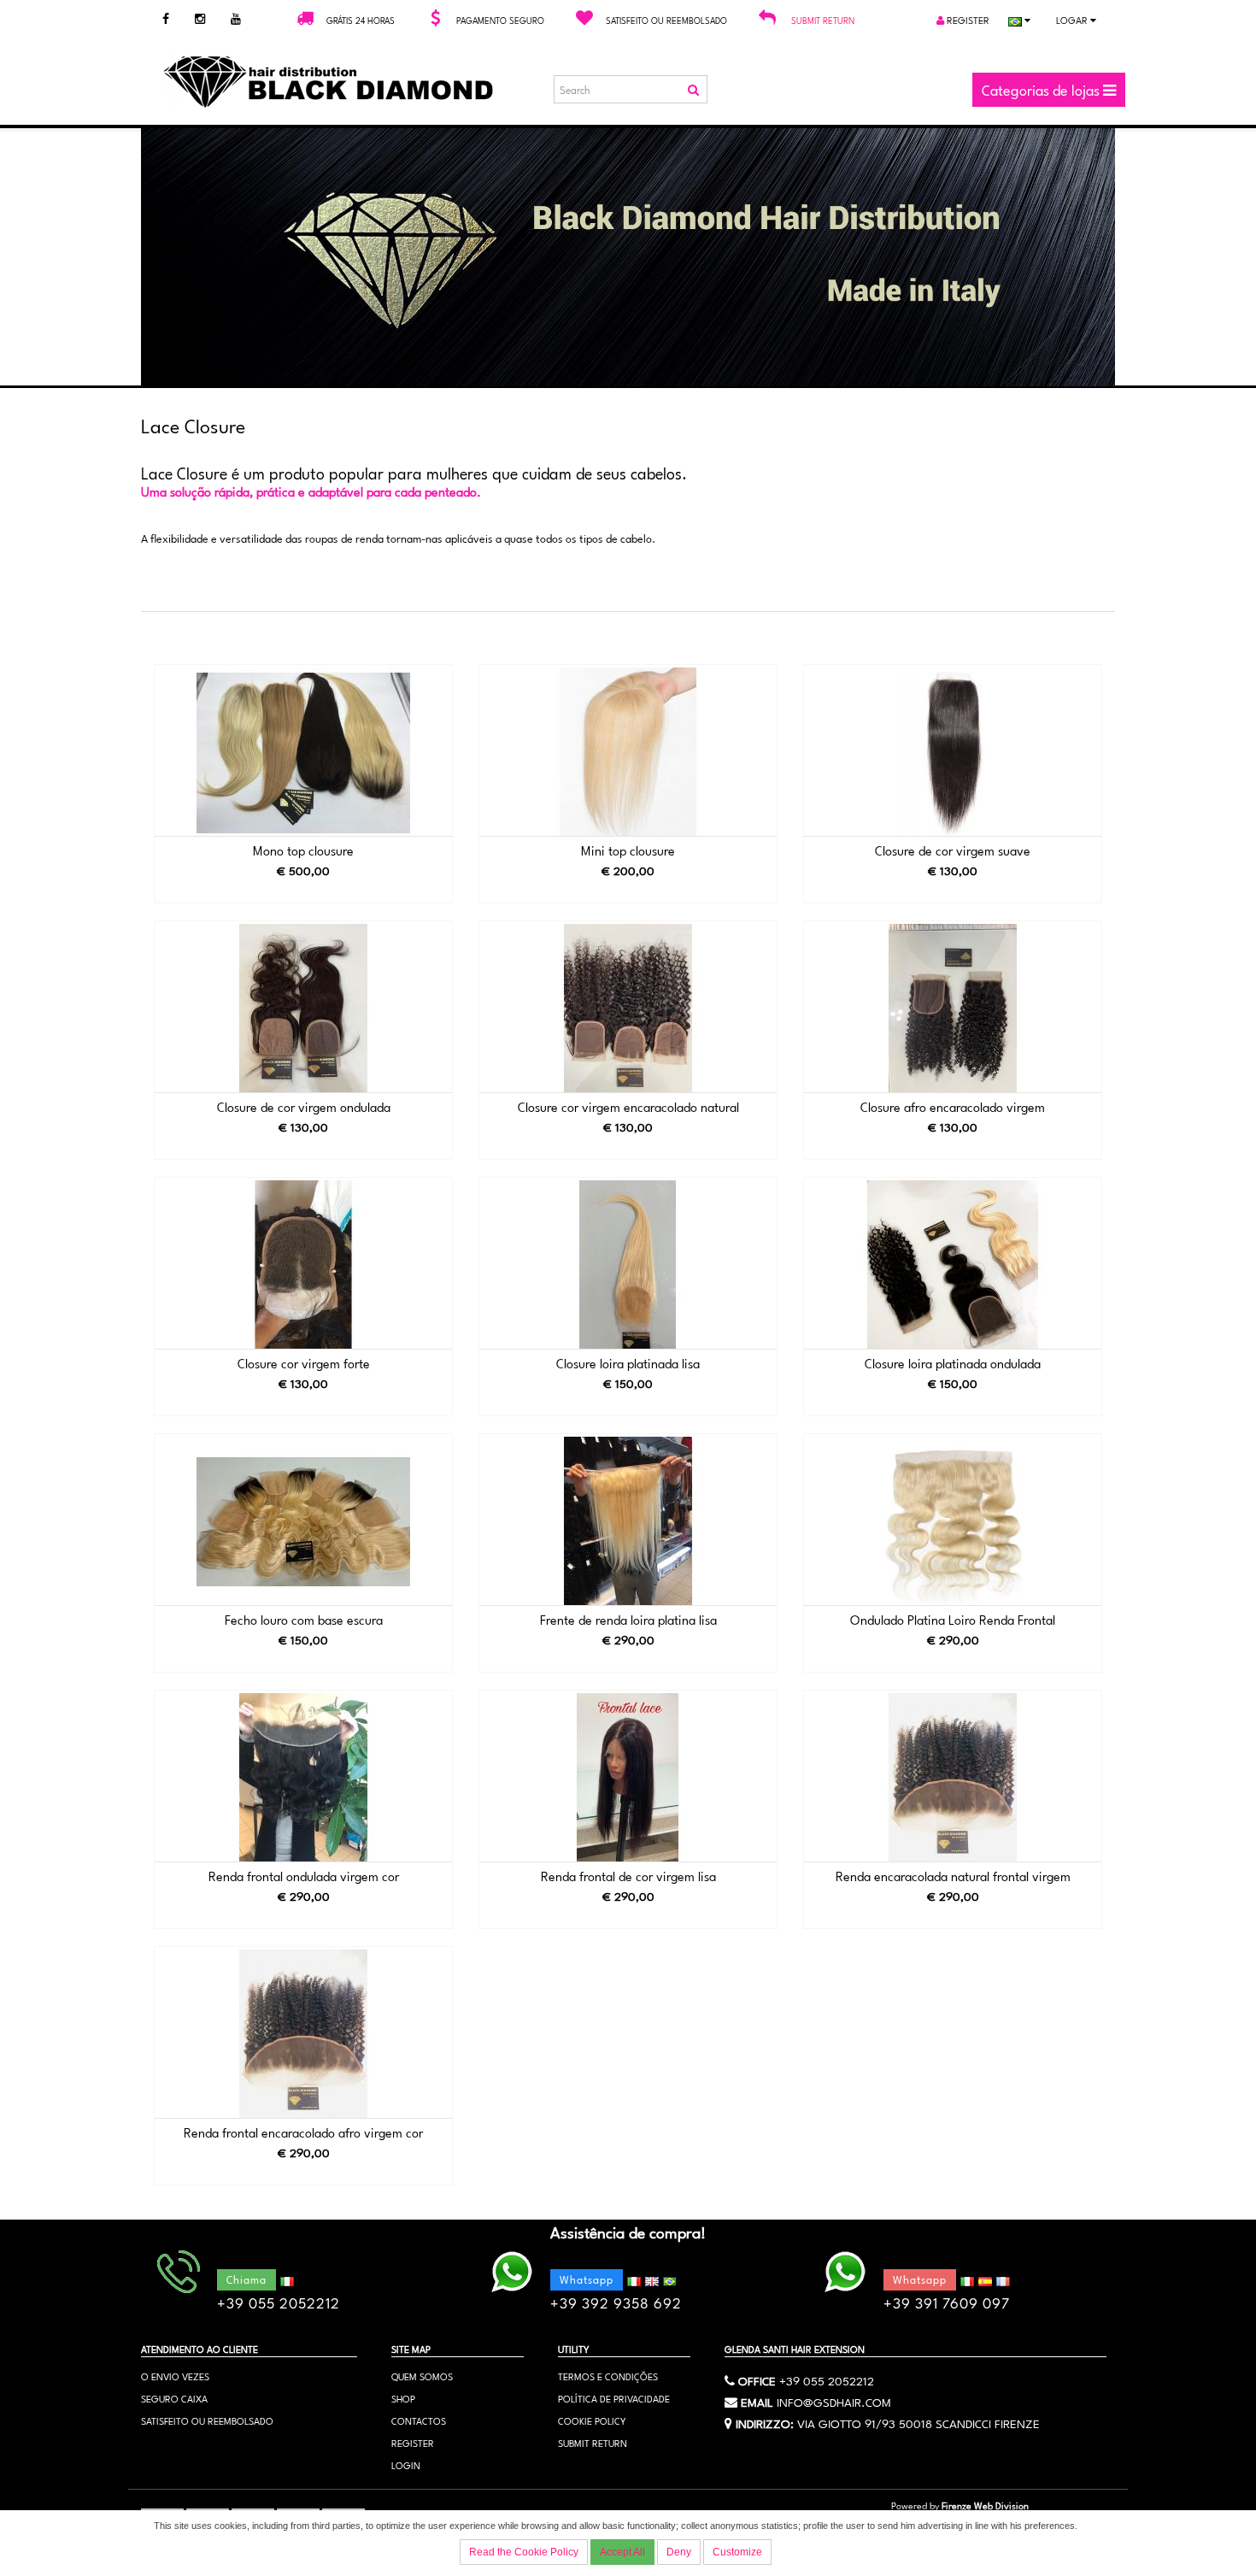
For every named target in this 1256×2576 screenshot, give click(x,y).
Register (967, 19)
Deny (679, 2552)
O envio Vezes (175, 2376)
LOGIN (406, 2464)
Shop (403, 2398)
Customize (737, 2552)
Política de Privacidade (614, 2398)
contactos (419, 2420)
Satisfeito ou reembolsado (207, 2420)
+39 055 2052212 (827, 2379)
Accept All (622, 2552)
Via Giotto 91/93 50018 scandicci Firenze (919, 2422)
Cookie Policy (592, 2420)
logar (1073, 19)
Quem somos (422, 2376)
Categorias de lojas (1042, 89)
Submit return (823, 20)
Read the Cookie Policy (524, 2552)
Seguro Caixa (174, 2398)
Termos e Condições (608, 2376)
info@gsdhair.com (834, 2401)
